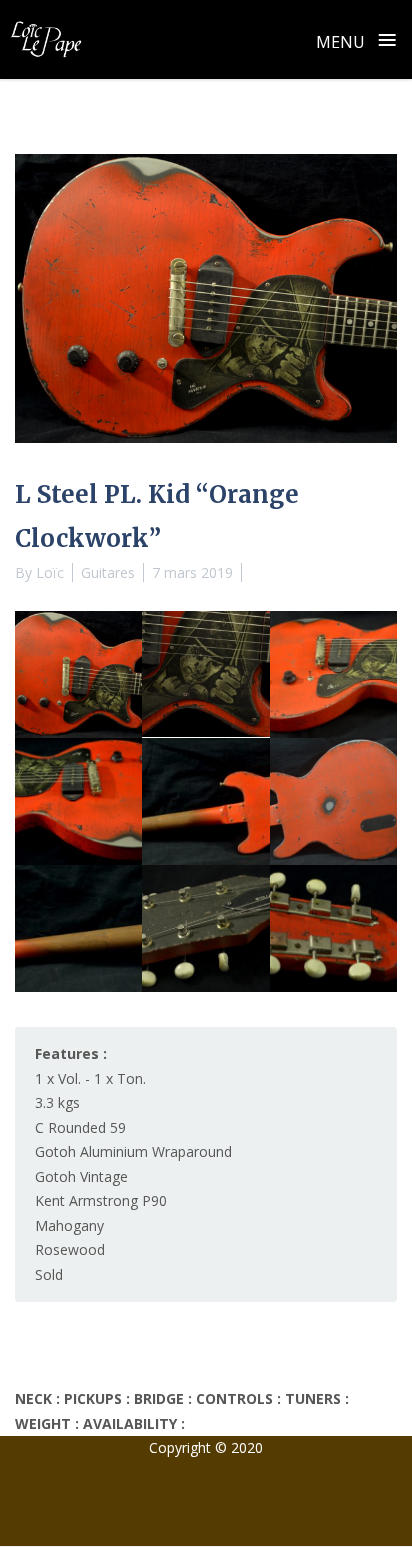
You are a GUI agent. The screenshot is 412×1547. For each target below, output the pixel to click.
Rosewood (70, 1249)
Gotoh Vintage (81, 1176)
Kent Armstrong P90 (101, 1200)
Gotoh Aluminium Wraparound (133, 1151)
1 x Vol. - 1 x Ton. (90, 1078)
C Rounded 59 (80, 1127)
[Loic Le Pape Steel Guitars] (46, 39)
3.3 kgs (57, 1102)
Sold (49, 1274)
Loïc (50, 572)
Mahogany (69, 1225)
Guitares (108, 572)
